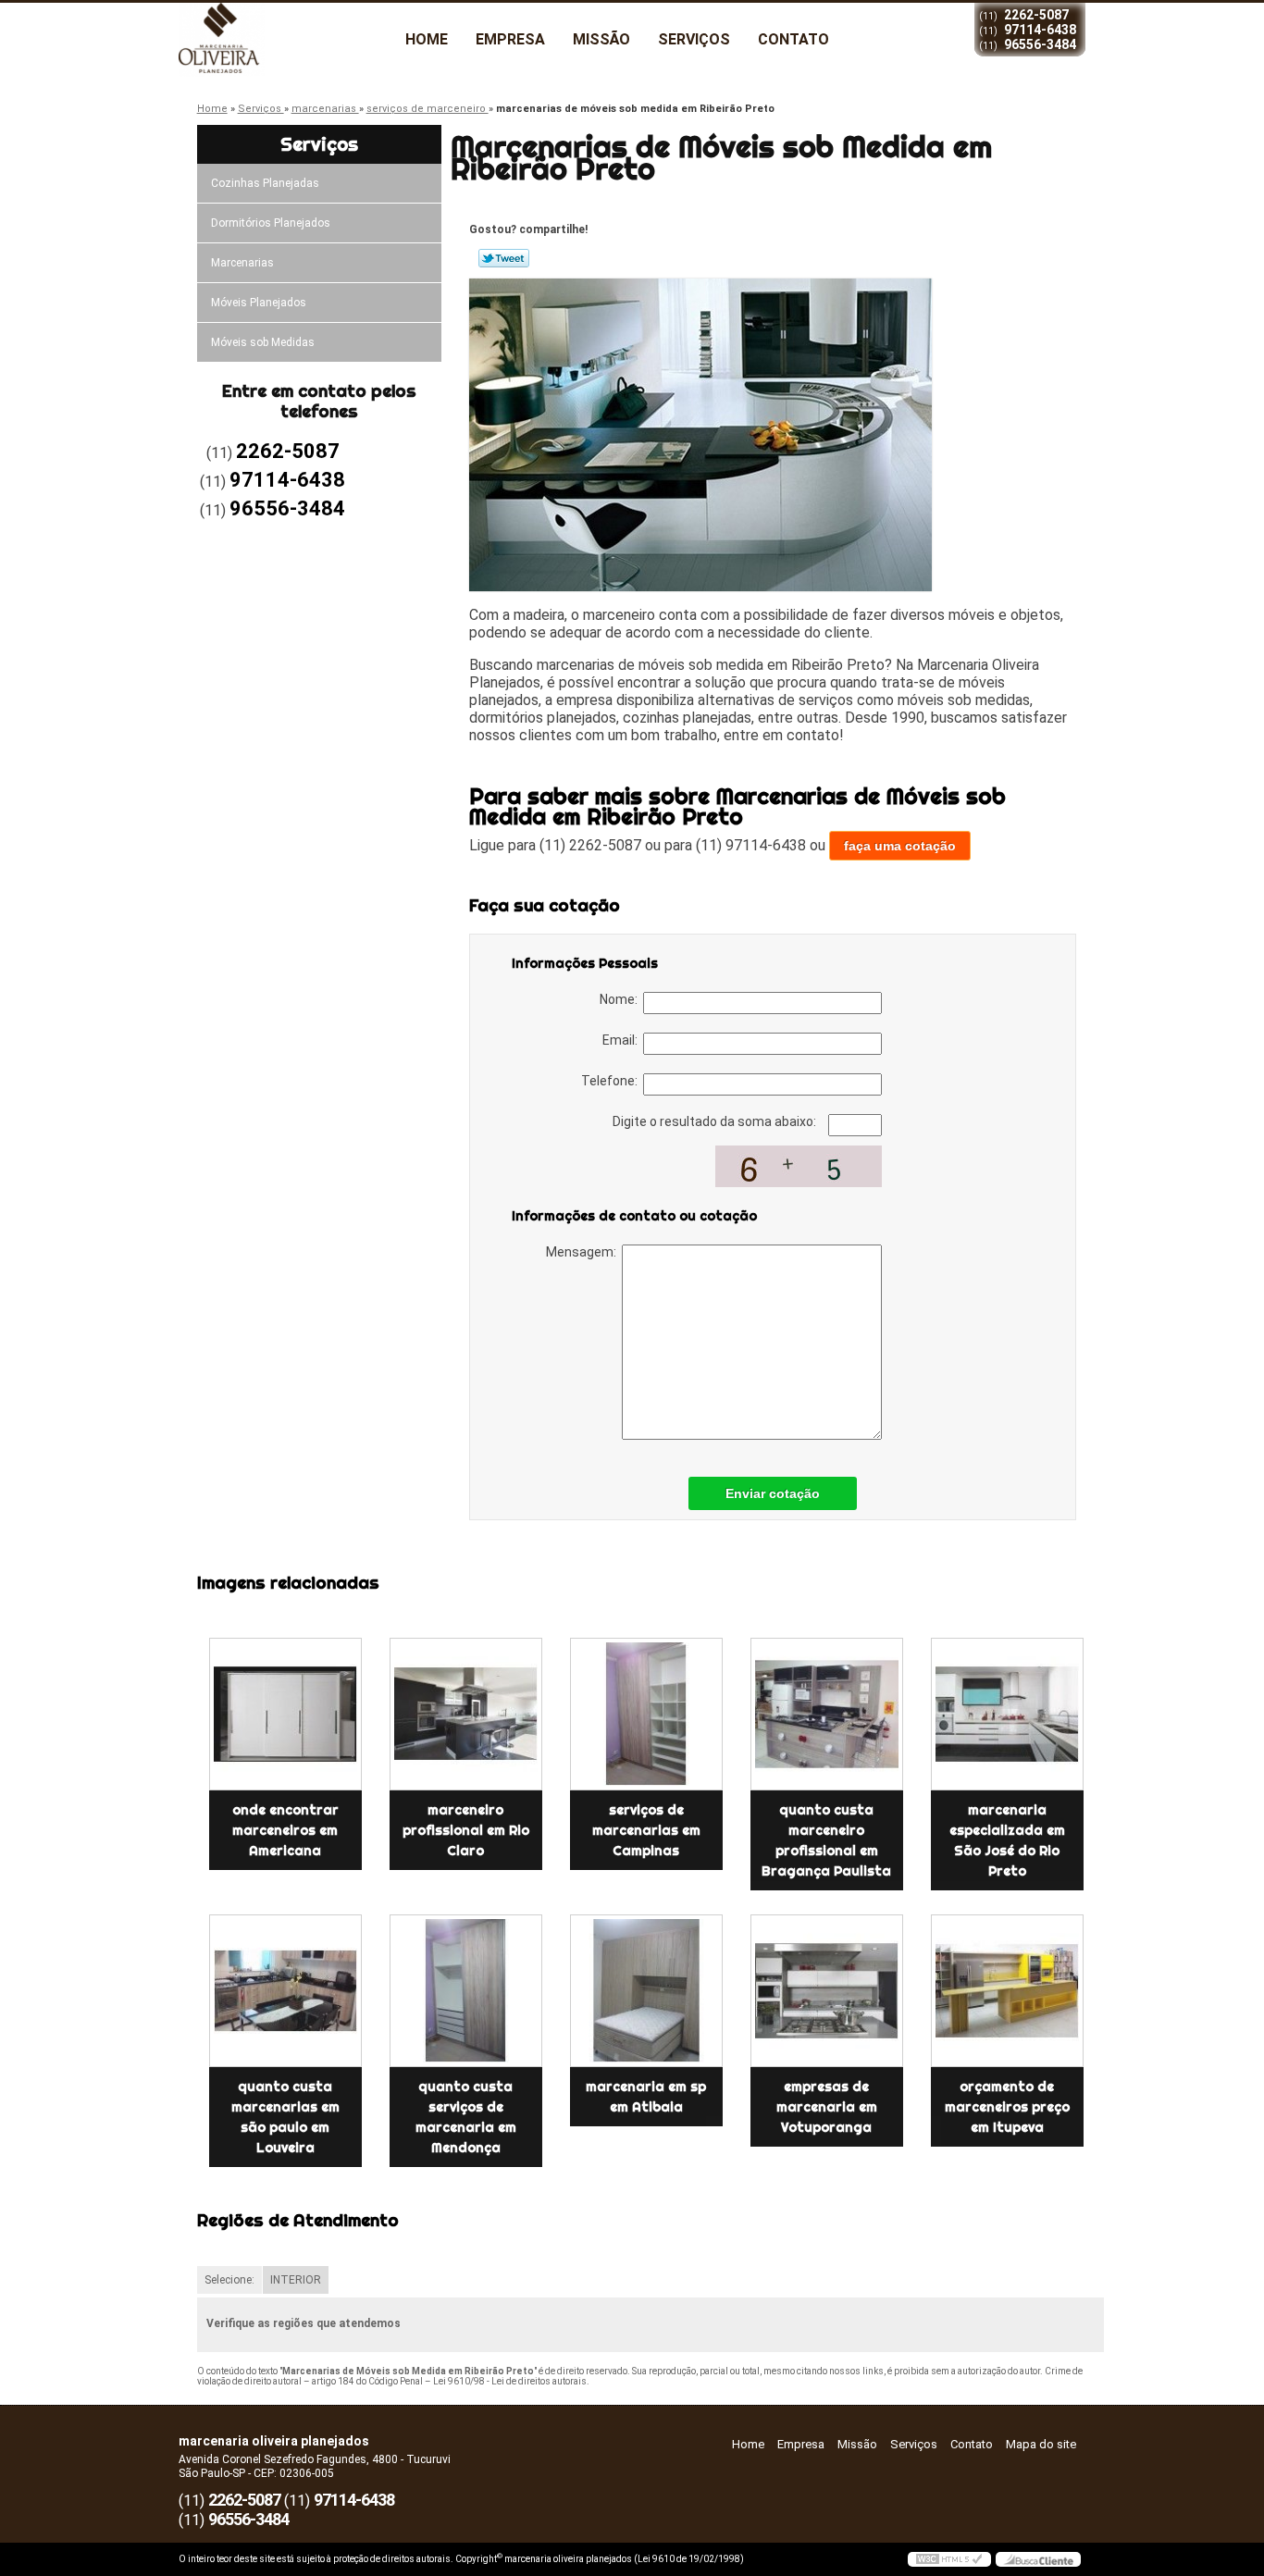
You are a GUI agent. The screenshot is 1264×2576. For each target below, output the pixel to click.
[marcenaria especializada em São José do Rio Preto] (1007, 1714)
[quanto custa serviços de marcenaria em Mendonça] (466, 1991)
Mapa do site (1041, 2444)
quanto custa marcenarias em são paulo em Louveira (285, 2117)
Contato (793, 39)
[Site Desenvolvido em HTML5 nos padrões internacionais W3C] (949, 2559)
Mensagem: (584, 1252)
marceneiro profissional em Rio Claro (466, 1830)
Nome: (621, 999)
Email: (623, 1040)
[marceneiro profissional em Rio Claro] (466, 1714)
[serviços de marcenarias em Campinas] (646, 1714)
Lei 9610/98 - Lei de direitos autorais (510, 2381)
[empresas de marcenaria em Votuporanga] (827, 1991)
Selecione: (229, 2280)
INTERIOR (296, 2280)
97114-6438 (1040, 30)
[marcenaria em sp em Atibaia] (646, 1991)
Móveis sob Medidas (263, 342)
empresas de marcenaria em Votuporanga (827, 2107)
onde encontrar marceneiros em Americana (285, 1830)
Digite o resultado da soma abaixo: (716, 1121)
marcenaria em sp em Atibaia (646, 2097)
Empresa (510, 39)
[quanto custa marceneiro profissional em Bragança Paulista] (827, 1714)
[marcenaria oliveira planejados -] (285, 40)
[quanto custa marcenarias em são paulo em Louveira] (285, 1991)
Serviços (694, 39)
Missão (601, 39)
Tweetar (504, 258)
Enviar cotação (773, 1493)
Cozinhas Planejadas (265, 183)
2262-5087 (1036, 15)
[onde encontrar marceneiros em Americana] (285, 1714)
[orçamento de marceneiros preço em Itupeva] (1007, 1991)
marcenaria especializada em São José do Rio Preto (1007, 1840)
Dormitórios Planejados (271, 223)
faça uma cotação (900, 846)
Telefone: (612, 1081)
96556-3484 (1040, 44)
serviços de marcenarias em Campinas (646, 1830)
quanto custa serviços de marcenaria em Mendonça (466, 2117)
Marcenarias (242, 263)
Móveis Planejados (259, 303)
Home (427, 39)
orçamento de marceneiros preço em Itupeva (1007, 2107)
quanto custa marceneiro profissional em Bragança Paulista (826, 1840)
